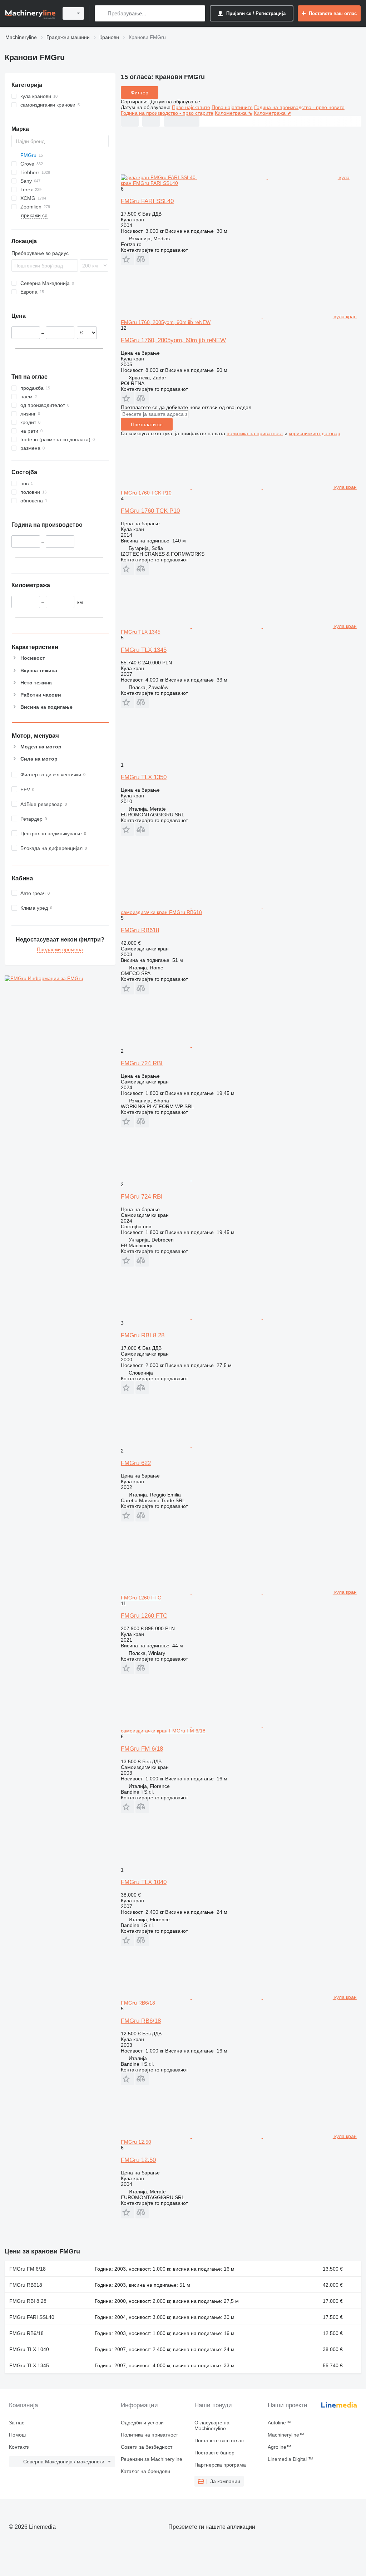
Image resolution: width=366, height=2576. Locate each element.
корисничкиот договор (315, 433)
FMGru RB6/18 (141, 2021)
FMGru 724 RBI (142, 1063)
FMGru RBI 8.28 (143, 1335)
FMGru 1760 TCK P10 (150, 511)
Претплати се (147, 424)
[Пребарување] (102, 13)
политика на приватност (255, 433)
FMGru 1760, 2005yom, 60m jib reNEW (173, 340)
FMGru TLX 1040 (144, 1882)
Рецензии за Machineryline (152, 2459)
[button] (127, 259)
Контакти (19, 2447)
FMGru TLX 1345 (144, 650)
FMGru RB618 (140, 930)
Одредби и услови (142, 2423)
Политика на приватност (149, 2435)
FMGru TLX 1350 (144, 777)
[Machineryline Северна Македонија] (30, 13)
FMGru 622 (136, 1463)
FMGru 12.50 (138, 2160)
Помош (17, 2435)
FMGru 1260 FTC (144, 1616)
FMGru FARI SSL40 (147, 201)
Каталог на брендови (145, 2471)
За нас (17, 2423)
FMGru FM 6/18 (142, 1749)
